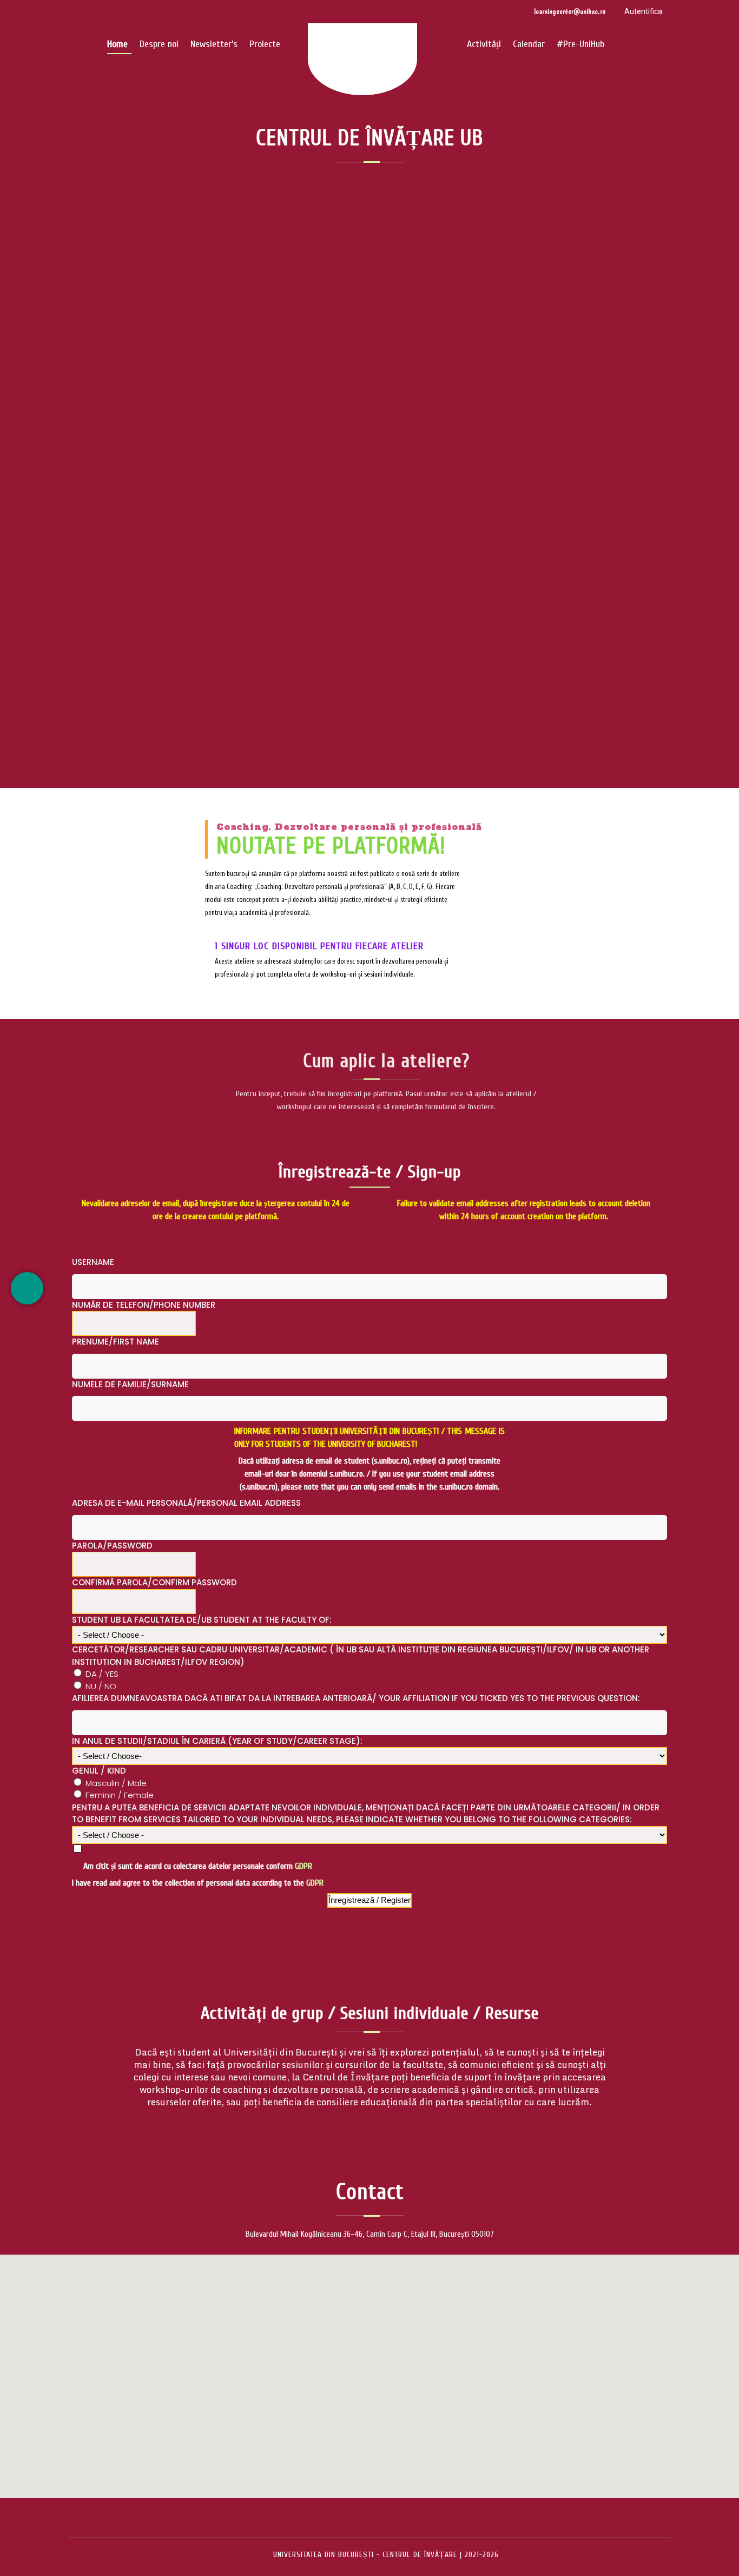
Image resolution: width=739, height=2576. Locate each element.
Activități (484, 44)
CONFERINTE (405, 452)
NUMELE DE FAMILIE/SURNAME (130, 1384)
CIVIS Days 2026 (369, 404)
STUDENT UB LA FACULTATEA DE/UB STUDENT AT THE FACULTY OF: (202, 1620)
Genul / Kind (99, 1771)
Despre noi (159, 44)
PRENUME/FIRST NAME (116, 1342)
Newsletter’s (214, 44)
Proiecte (265, 44)
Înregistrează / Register (369, 1900)
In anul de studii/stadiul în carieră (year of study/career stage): (217, 1741)
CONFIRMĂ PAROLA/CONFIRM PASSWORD (154, 1582)
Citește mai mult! (370, 523)
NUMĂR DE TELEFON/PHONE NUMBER (144, 1305)
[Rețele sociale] (27, 1288)
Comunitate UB (349, 452)
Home (117, 44)
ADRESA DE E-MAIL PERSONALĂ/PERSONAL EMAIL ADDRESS (186, 1503)
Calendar (529, 44)
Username (93, 1262)
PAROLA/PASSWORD (112, 1546)
